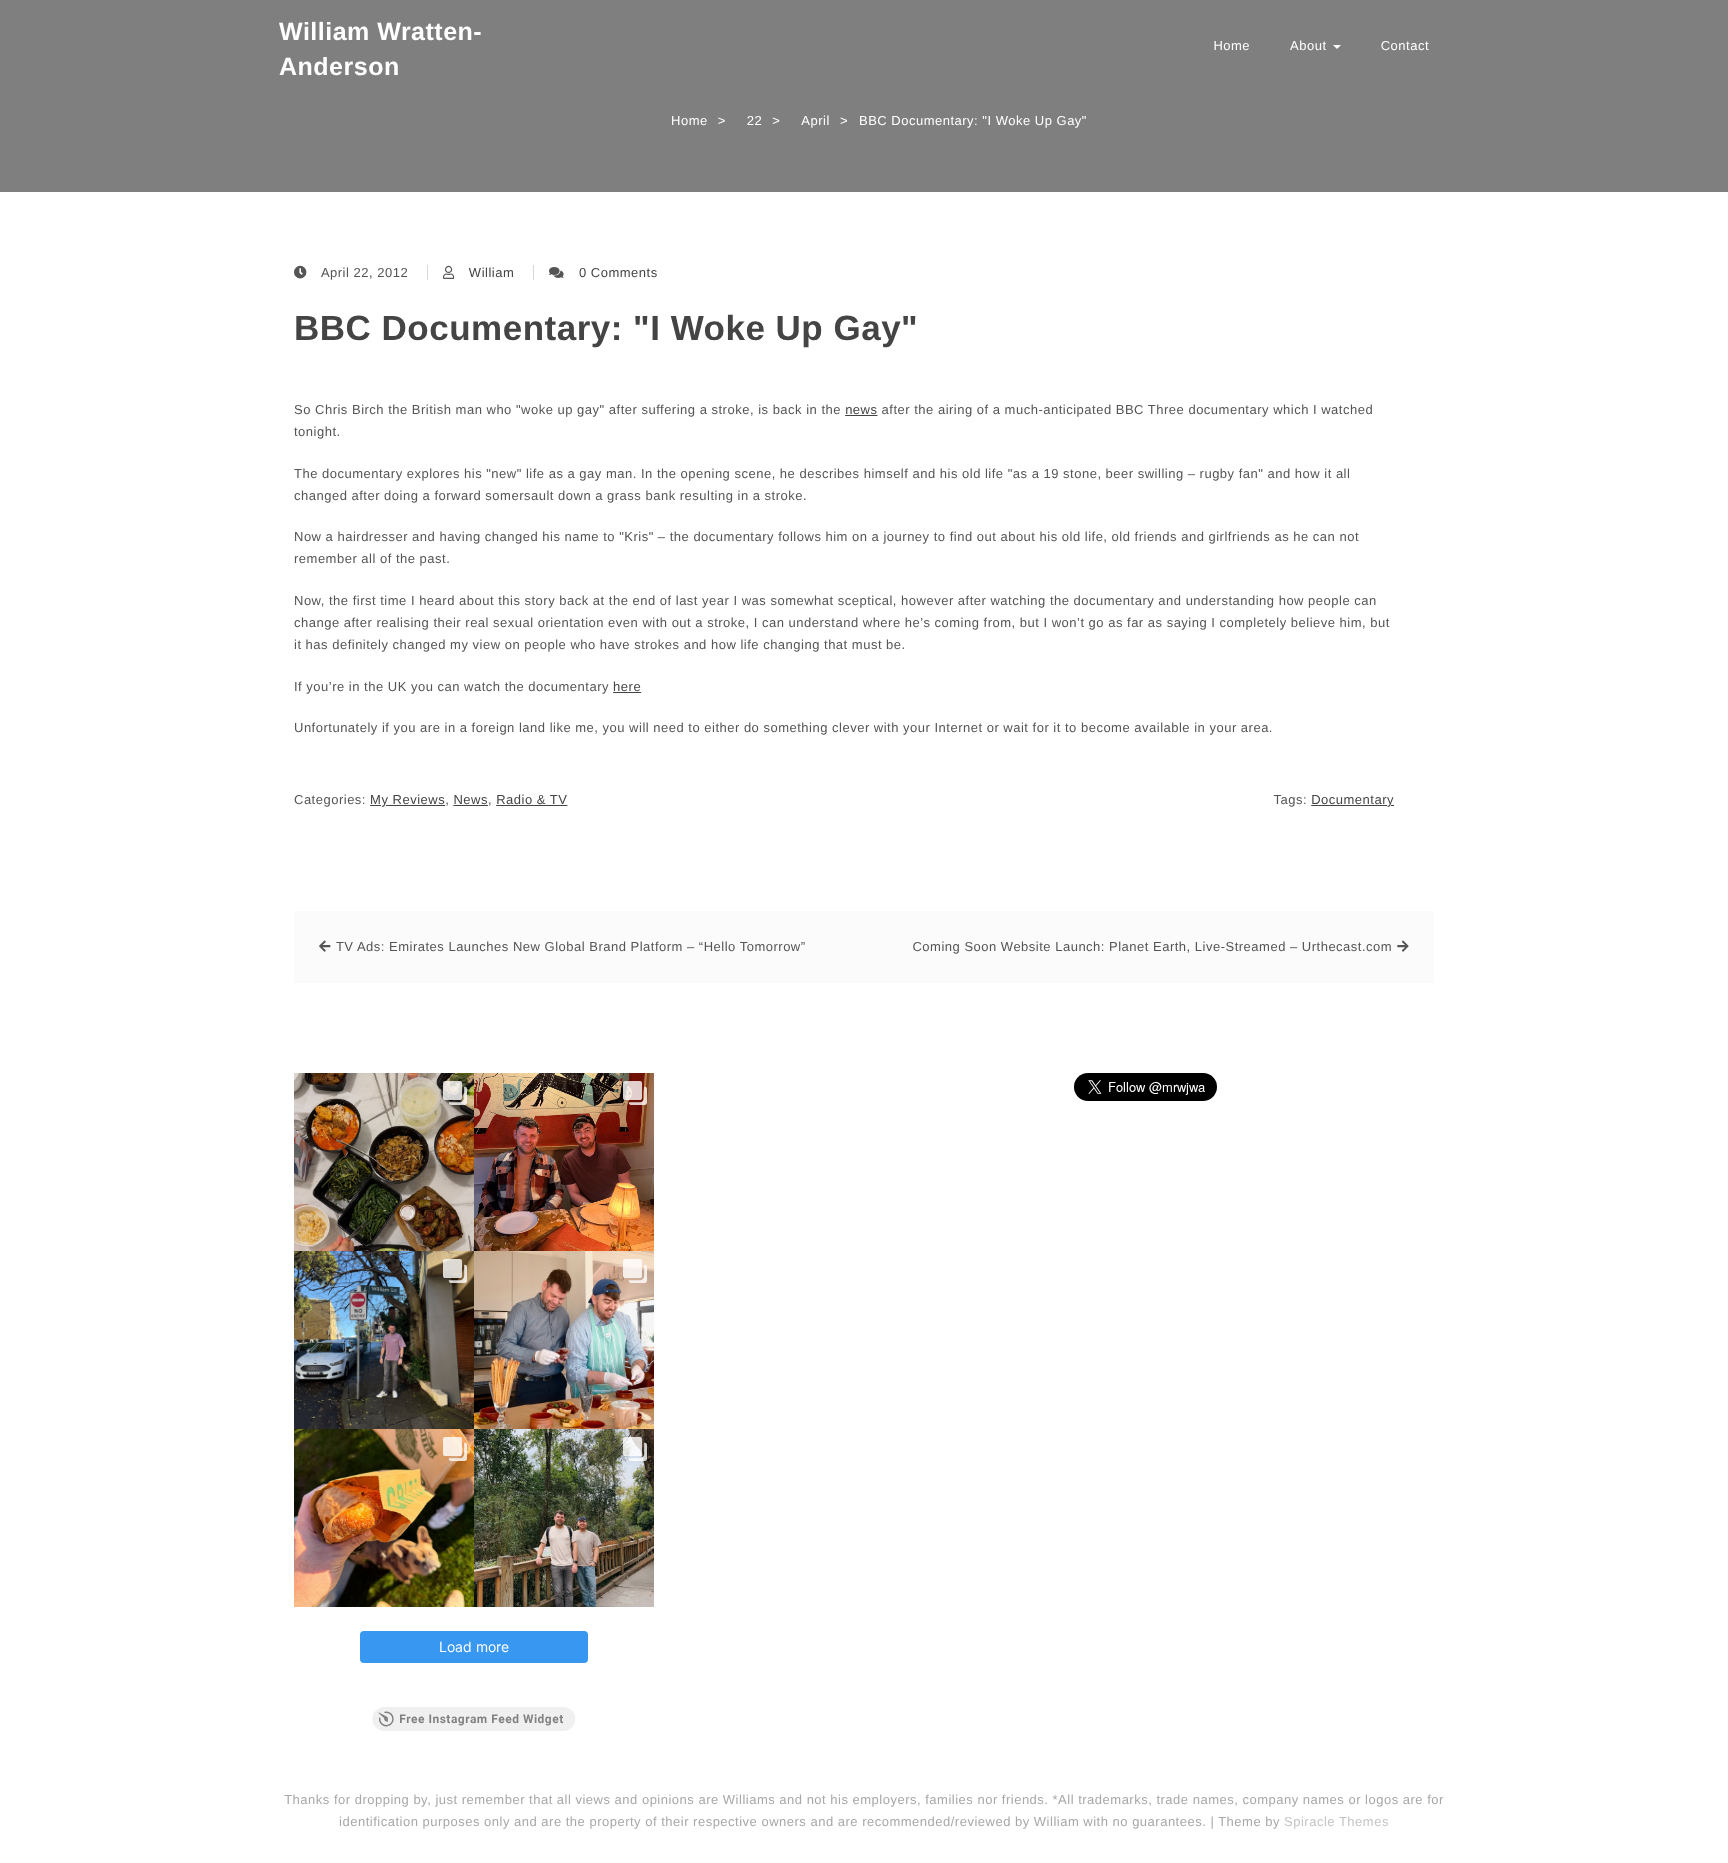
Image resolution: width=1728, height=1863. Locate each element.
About (1310, 45)
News (470, 799)
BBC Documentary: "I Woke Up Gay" (606, 328)
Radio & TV (531, 799)
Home (1231, 45)
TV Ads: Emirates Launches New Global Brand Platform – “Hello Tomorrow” (571, 946)
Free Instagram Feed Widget (481, 1719)
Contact (1405, 45)
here (627, 686)
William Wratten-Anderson (380, 49)
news (861, 409)
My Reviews (407, 799)
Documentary (1352, 799)
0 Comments (618, 272)
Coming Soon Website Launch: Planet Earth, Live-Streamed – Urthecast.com (1152, 946)
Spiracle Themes (1336, 1821)
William (491, 272)
